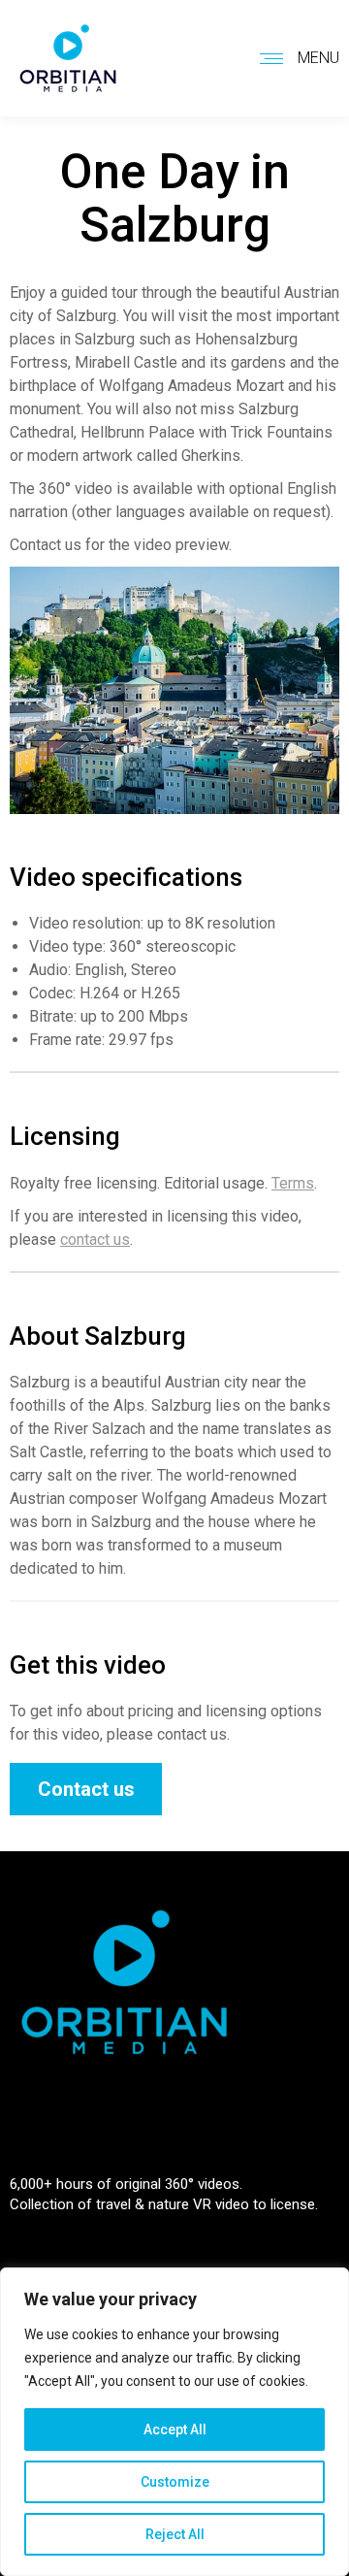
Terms (293, 1183)
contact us (95, 1239)
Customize (175, 2482)
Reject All (175, 2534)
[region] (174, 2422)
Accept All (175, 2429)
